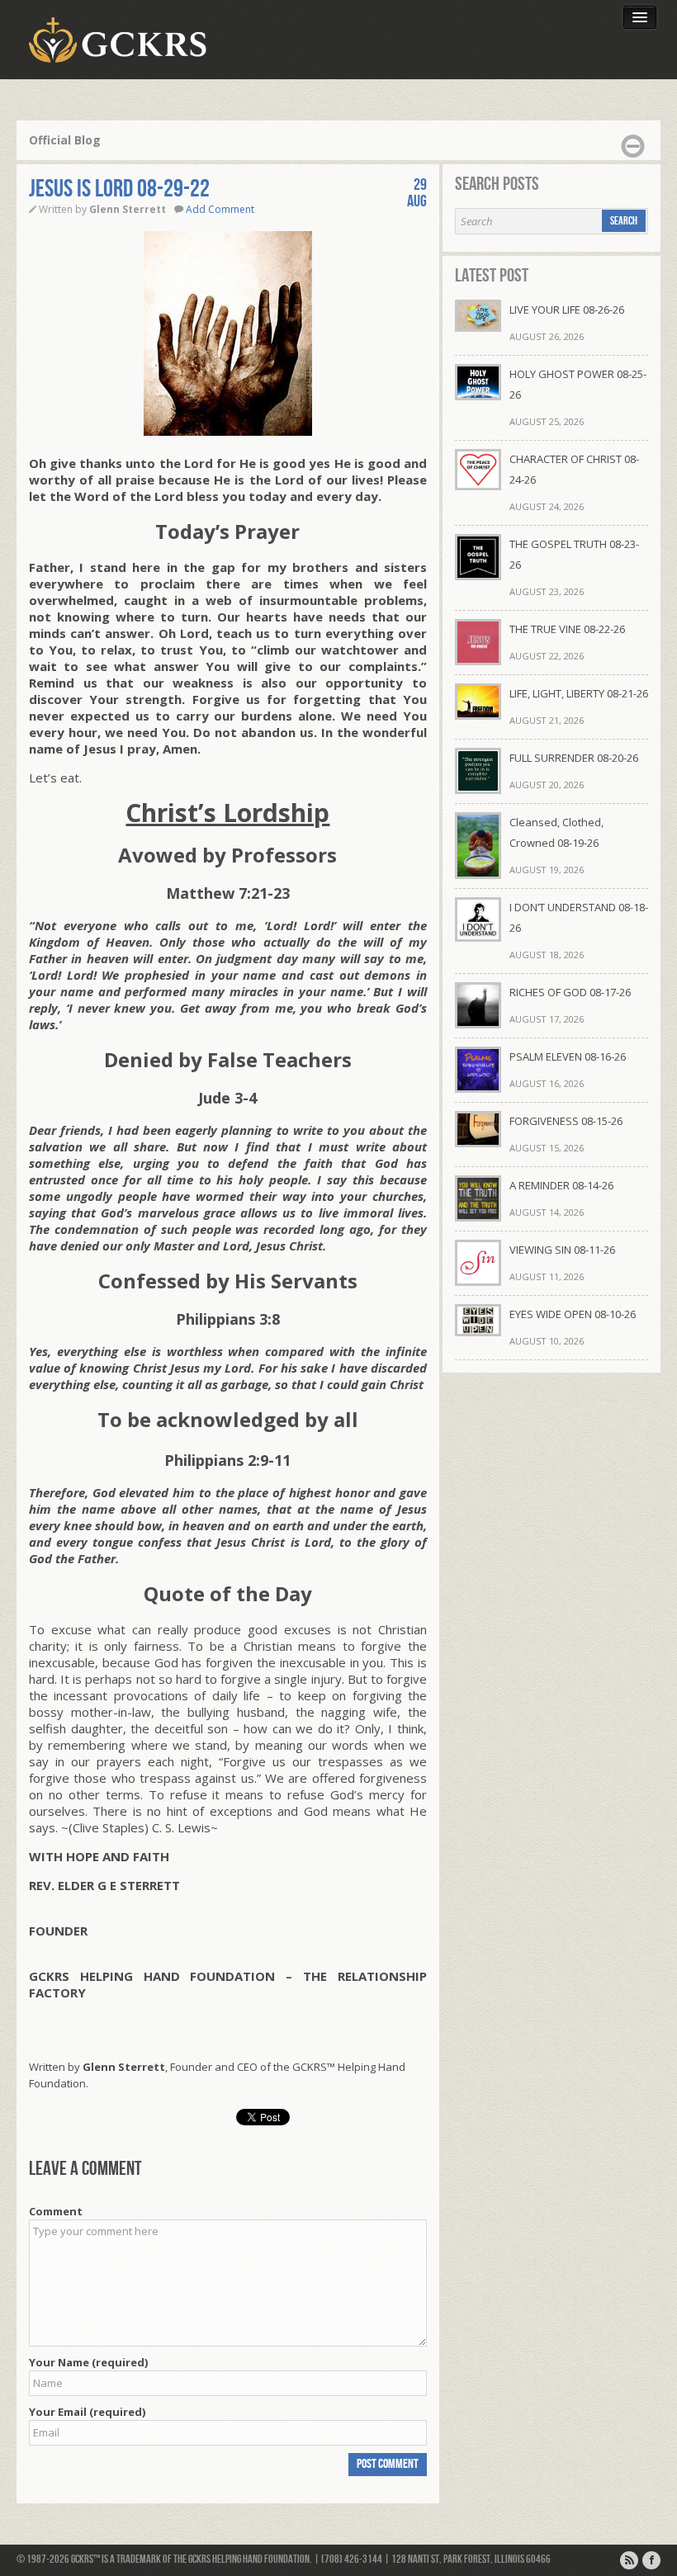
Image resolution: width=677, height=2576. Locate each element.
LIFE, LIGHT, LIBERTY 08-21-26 (579, 693)
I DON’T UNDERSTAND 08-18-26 (579, 917)
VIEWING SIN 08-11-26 (562, 1250)
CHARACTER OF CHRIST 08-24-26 (574, 469)
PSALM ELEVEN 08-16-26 (568, 1056)
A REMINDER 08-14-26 (561, 1185)
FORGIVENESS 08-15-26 (566, 1121)
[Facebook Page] (651, 2560)
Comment (56, 2211)
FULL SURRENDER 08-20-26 (574, 758)
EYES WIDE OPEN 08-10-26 (573, 1314)
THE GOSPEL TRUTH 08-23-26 (574, 554)
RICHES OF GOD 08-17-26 (570, 992)
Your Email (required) (87, 2412)
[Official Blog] (629, 2560)
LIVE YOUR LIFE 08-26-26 (567, 310)
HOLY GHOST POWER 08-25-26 (578, 384)
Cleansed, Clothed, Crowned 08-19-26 (556, 832)
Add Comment (220, 209)
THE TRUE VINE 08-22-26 (567, 629)
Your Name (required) (88, 2362)
